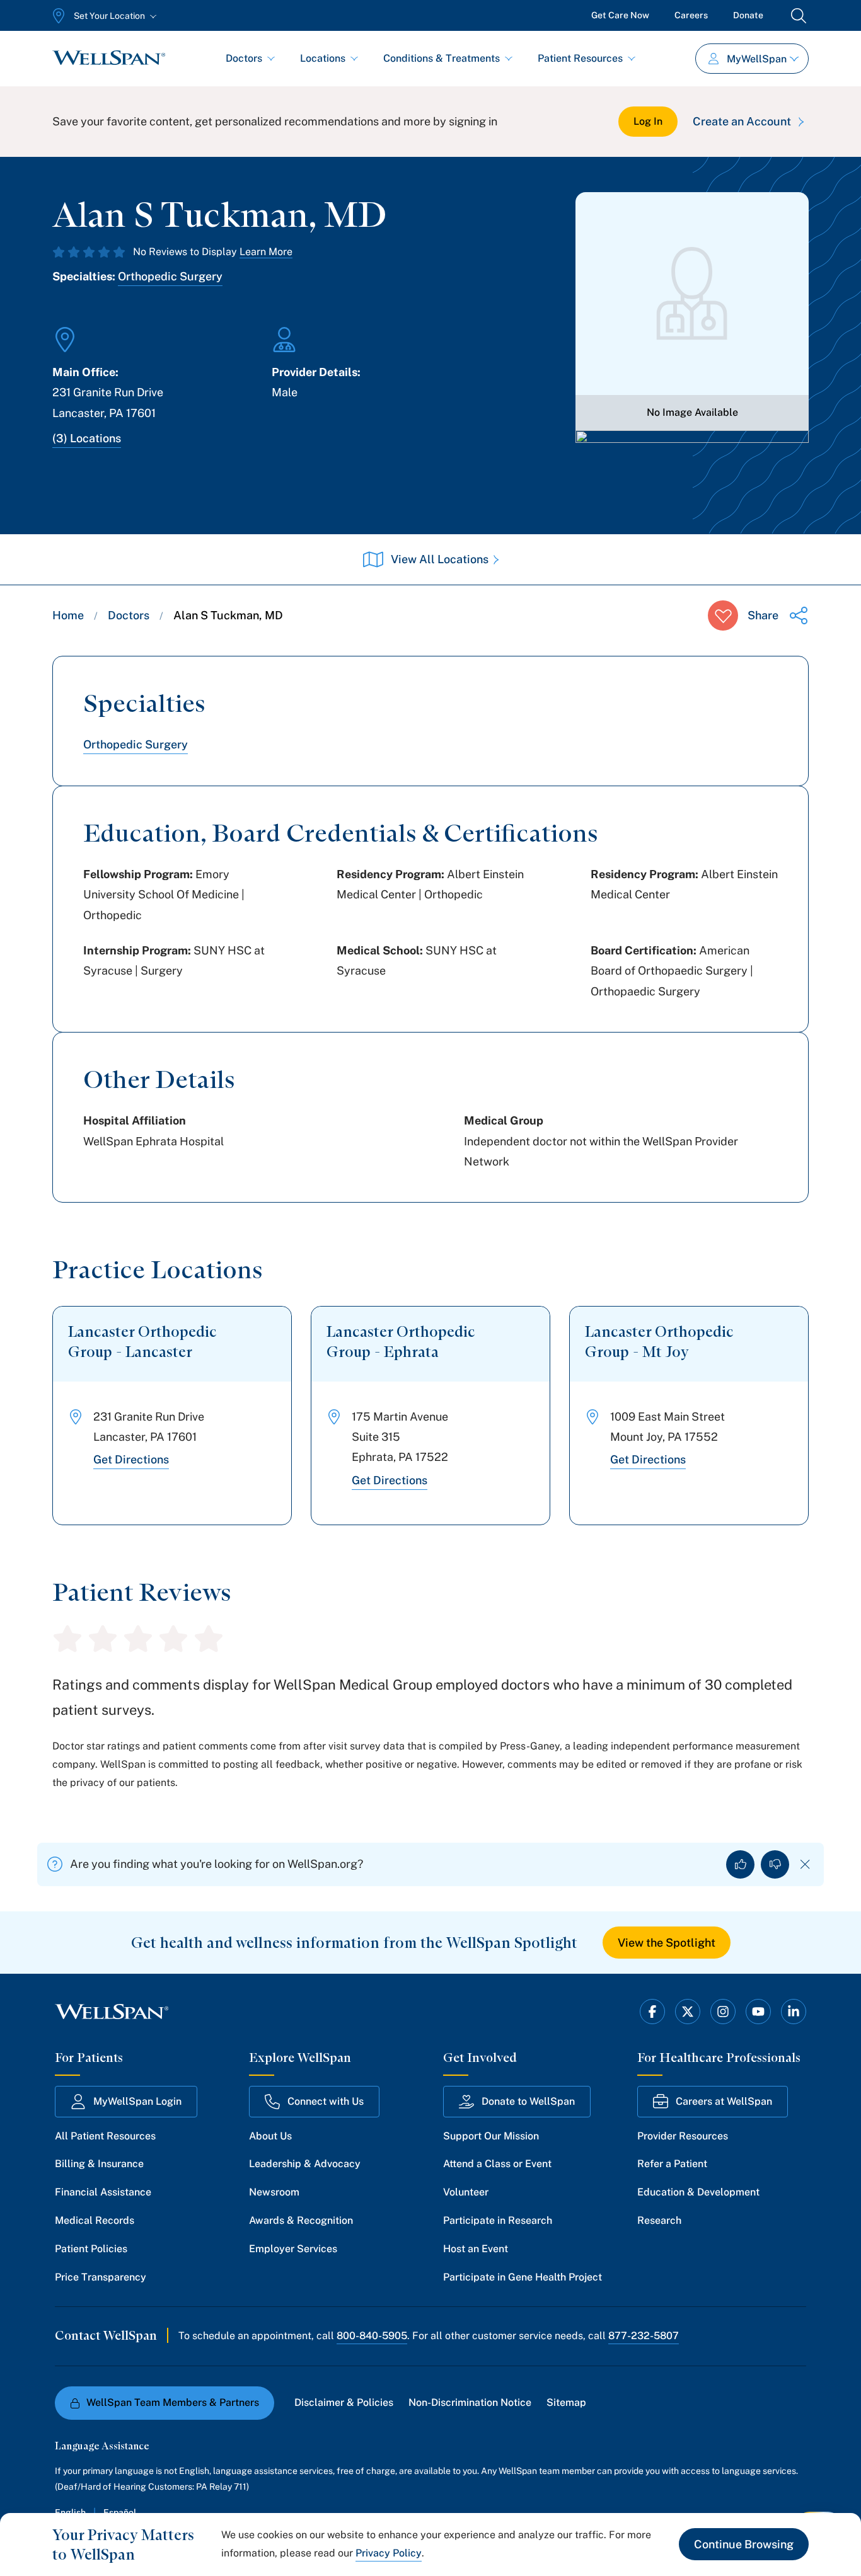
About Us (270, 2136)
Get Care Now (620, 15)
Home (68, 615)
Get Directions (131, 1459)
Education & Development (698, 2192)
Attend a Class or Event (497, 2164)
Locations (323, 58)
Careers (691, 15)
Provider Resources (683, 2136)
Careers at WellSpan (724, 2101)
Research (659, 2220)
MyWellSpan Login (137, 2101)
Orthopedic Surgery (170, 276)
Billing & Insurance (99, 2164)
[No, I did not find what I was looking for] (775, 1864)
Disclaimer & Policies (344, 2402)
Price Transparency (101, 2277)
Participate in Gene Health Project (523, 2277)
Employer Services (293, 2249)
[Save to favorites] (723, 615)
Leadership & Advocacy (305, 2164)
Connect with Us (326, 2101)
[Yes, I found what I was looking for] (740, 1864)
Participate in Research (498, 2220)
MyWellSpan (757, 59)
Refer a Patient (672, 2164)
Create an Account (742, 121)
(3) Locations (87, 438)
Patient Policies (91, 2249)
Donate (748, 15)
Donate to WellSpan (528, 2101)
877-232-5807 (644, 2336)
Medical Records (95, 2220)
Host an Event (476, 2249)
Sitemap (566, 2402)
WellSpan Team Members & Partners (173, 2402)
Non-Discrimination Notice (470, 2402)
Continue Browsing (744, 2544)
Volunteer (466, 2192)
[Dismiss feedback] (805, 1864)
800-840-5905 (372, 2336)
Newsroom (274, 2192)
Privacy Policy (389, 2553)
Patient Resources (580, 58)
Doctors (244, 58)
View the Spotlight (667, 1943)
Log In (648, 121)
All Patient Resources (105, 2136)
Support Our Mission (491, 2136)
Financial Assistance (103, 2192)
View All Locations (440, 559)
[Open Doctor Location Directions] (692, 464)
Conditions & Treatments (442, 58)
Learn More (266, 252)
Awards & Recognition (301, 2220)
